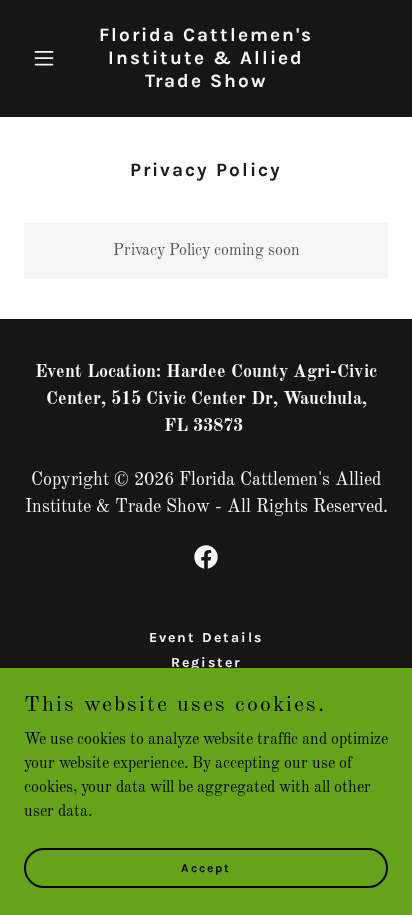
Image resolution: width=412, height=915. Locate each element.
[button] (51, 58)
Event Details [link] (206, 637)
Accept (206, 867)
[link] (206, 83)
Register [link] (206, 662)
